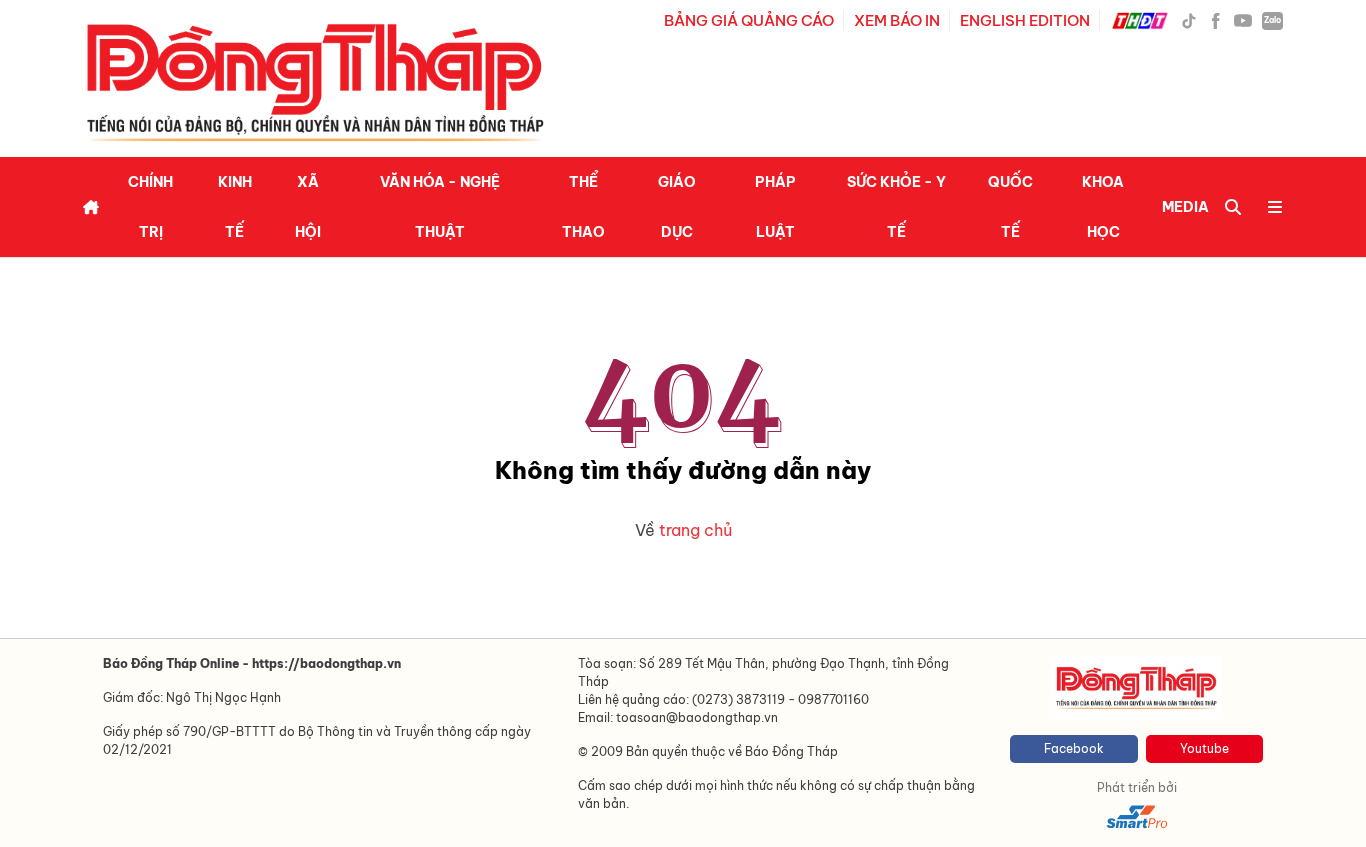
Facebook (1074, 748)
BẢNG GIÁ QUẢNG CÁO (749, 20)
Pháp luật (775, 207)
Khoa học (1103, 207)
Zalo (1272, 20)
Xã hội (308, 207)
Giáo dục (677, 207)
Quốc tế (1010, 207)
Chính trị (150, 207)
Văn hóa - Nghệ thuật (440, 207)
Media (1185, 207)
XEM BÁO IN (897, 20)
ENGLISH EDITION (1025, 20)
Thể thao (583, 207)
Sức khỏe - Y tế (896, 207)
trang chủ (695, 530)
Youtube (1204, 748)
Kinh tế (235, 207)
